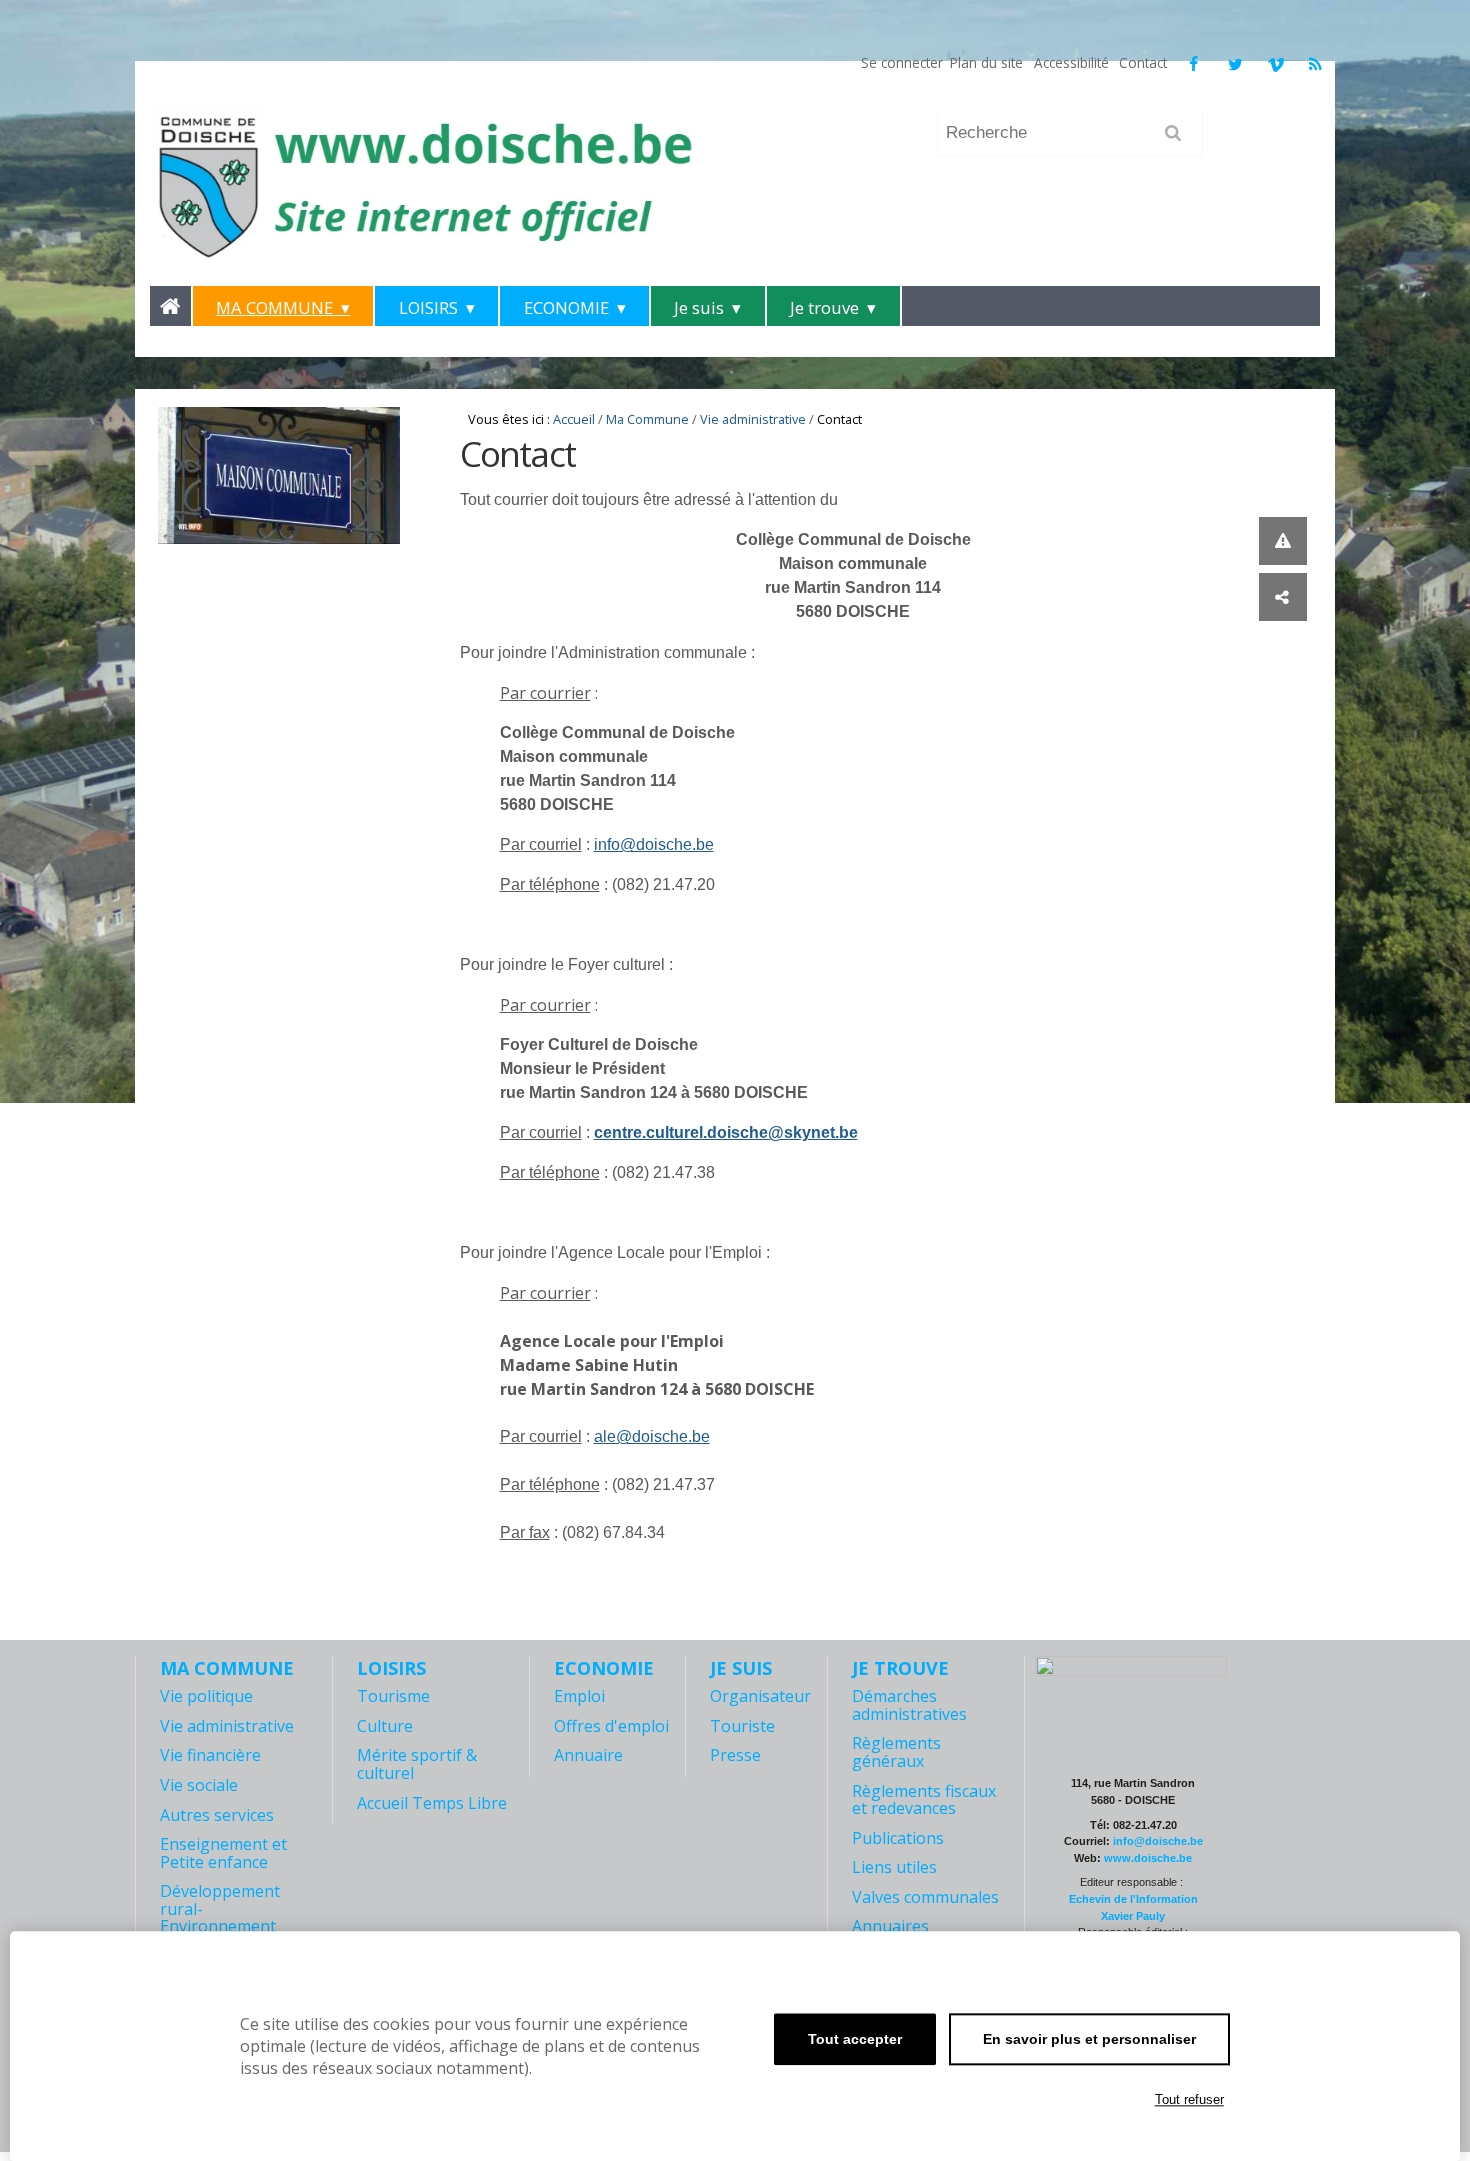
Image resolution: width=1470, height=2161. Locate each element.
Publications (898, 1838)
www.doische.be (1148, 1858)
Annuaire (588, 1755)
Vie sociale (199, 1785)
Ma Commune (274, 307)
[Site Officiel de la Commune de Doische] (532, 186)
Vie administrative (753, 419)
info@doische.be (654, 844)
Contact (1143, 62)
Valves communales (925, 1897)
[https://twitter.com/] (1236, 64)
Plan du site (986, 62)
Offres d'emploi (611, 1726)
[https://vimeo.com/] (1276, 64)
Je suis (699, 307)
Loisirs (428, 307)
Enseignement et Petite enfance (223, 1853)
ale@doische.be (652, 1436)
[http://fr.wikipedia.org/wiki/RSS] (1316, 64)
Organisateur (760, 1696)
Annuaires (890, 1926)
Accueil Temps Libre (432, 1803)
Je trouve (824, 307)
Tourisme (393, 1696)
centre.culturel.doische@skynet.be (726, 1132)
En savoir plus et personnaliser (1089, 2039)
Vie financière (210, 1755)
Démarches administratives (909, 1705)
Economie (566, 307)
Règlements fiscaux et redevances (924, 1800)
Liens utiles (894, 1867)
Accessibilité (1071, 62)
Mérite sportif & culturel (417, 1764)
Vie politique (206, 1696)
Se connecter (902, 62)
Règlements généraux (896, 1752)
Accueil (574, 419)
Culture (385, 1726)
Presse (735, 1755)
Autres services (217, 1815)
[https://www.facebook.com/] (1193, 64)
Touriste (742, 1726)
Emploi (579, 1696)
